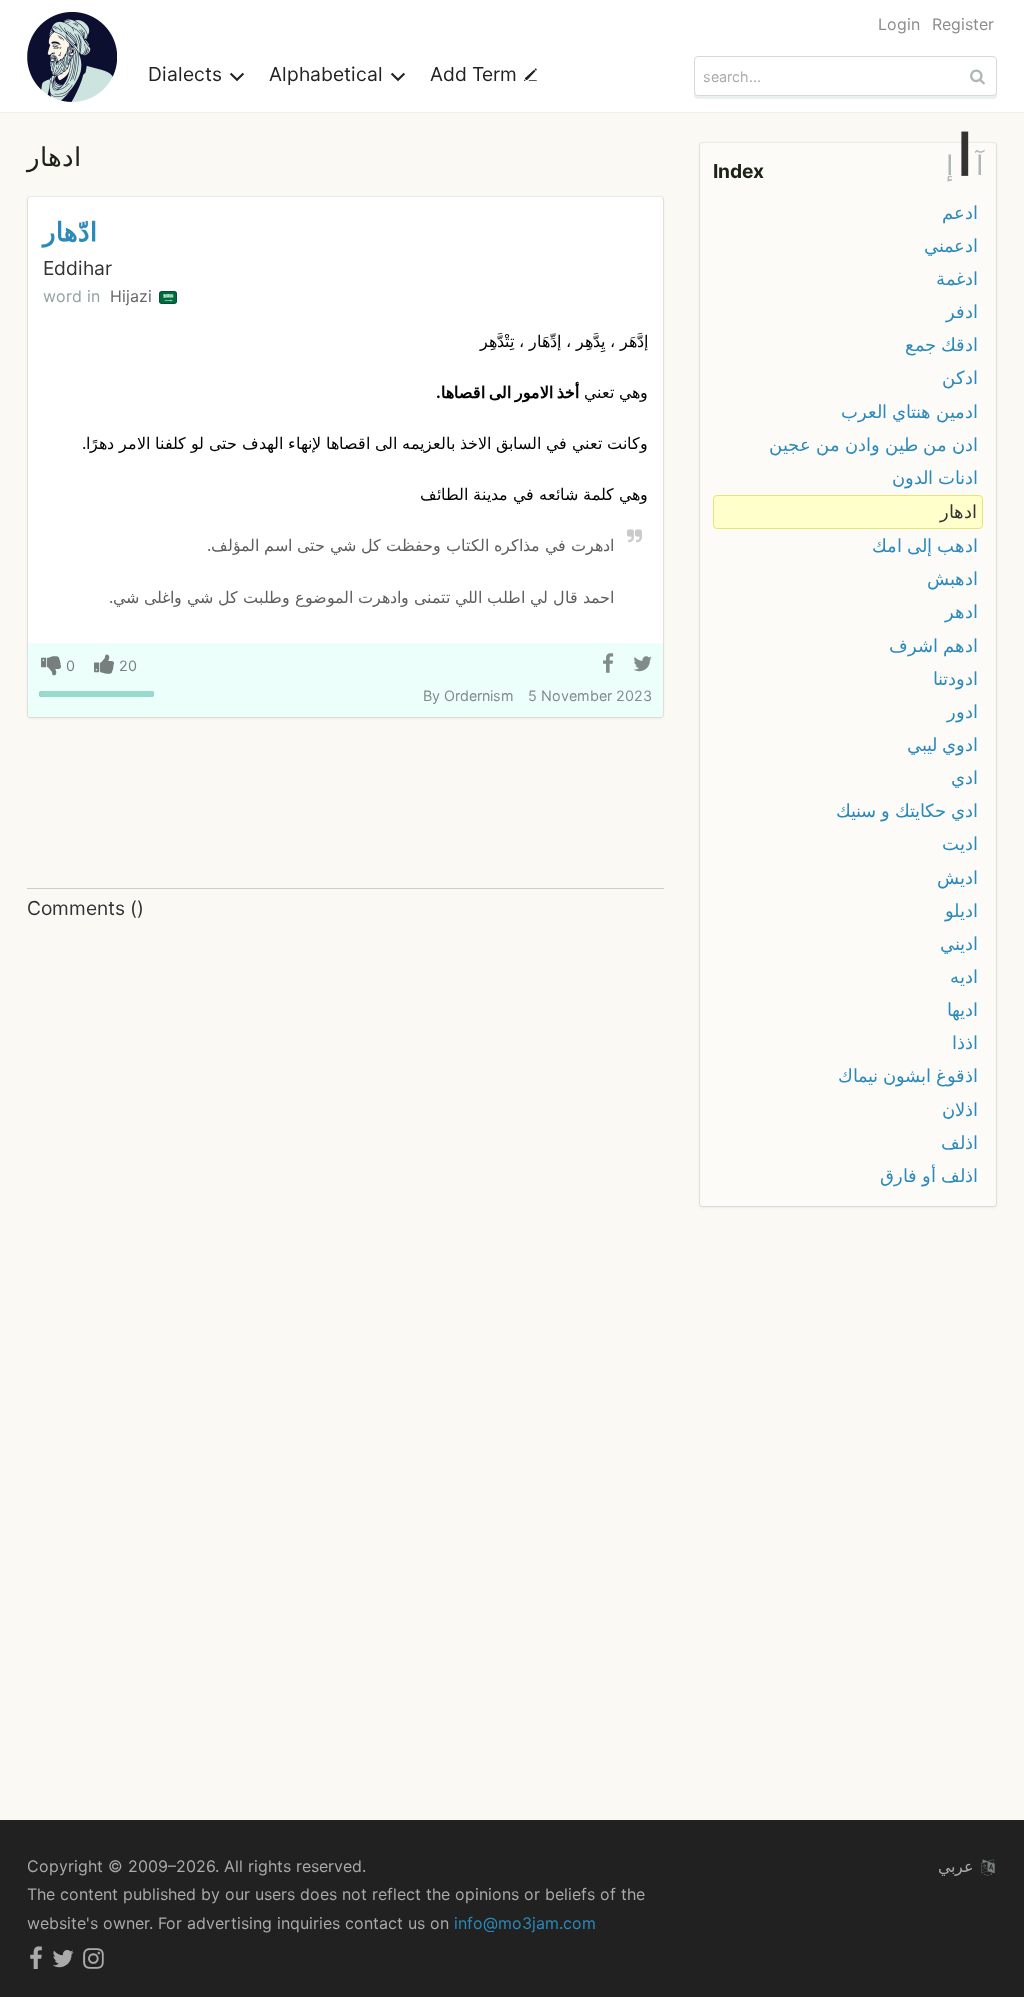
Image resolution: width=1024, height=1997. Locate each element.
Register (963, 24)
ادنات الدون (935, 477)
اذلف (959, 1142)
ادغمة (957, 278)
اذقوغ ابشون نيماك (908, 1075)
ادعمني (951, 245)
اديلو (961, 910)
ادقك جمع (941, 344)
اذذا (965, 1042)
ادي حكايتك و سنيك (907, 810)
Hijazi (133, 296)
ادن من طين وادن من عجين (873, 444)
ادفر (962, 311)
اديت (960, 843)
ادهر (961, 611)
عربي (958, 1866)
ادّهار (70, 231)
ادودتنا (955, 678)
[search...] (980, 76)
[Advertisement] (345, 804)
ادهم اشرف (933, 645)
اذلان (960, 1109)
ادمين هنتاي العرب (909, 411)
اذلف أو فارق (929, 1175)
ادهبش (952, 578)
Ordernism (479, 695)
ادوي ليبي (942, 744)
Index (738, 171)
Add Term (476, 74)
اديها (962, 1009)
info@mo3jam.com (525, 1923)
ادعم (960, 212)
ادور (962, 711)
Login (899, 24)
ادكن (960, 377)
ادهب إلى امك (925, 545)
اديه (964, 976)
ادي (964, 777)
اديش (957, 877)
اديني (959, 943)
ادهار (958, 511)
